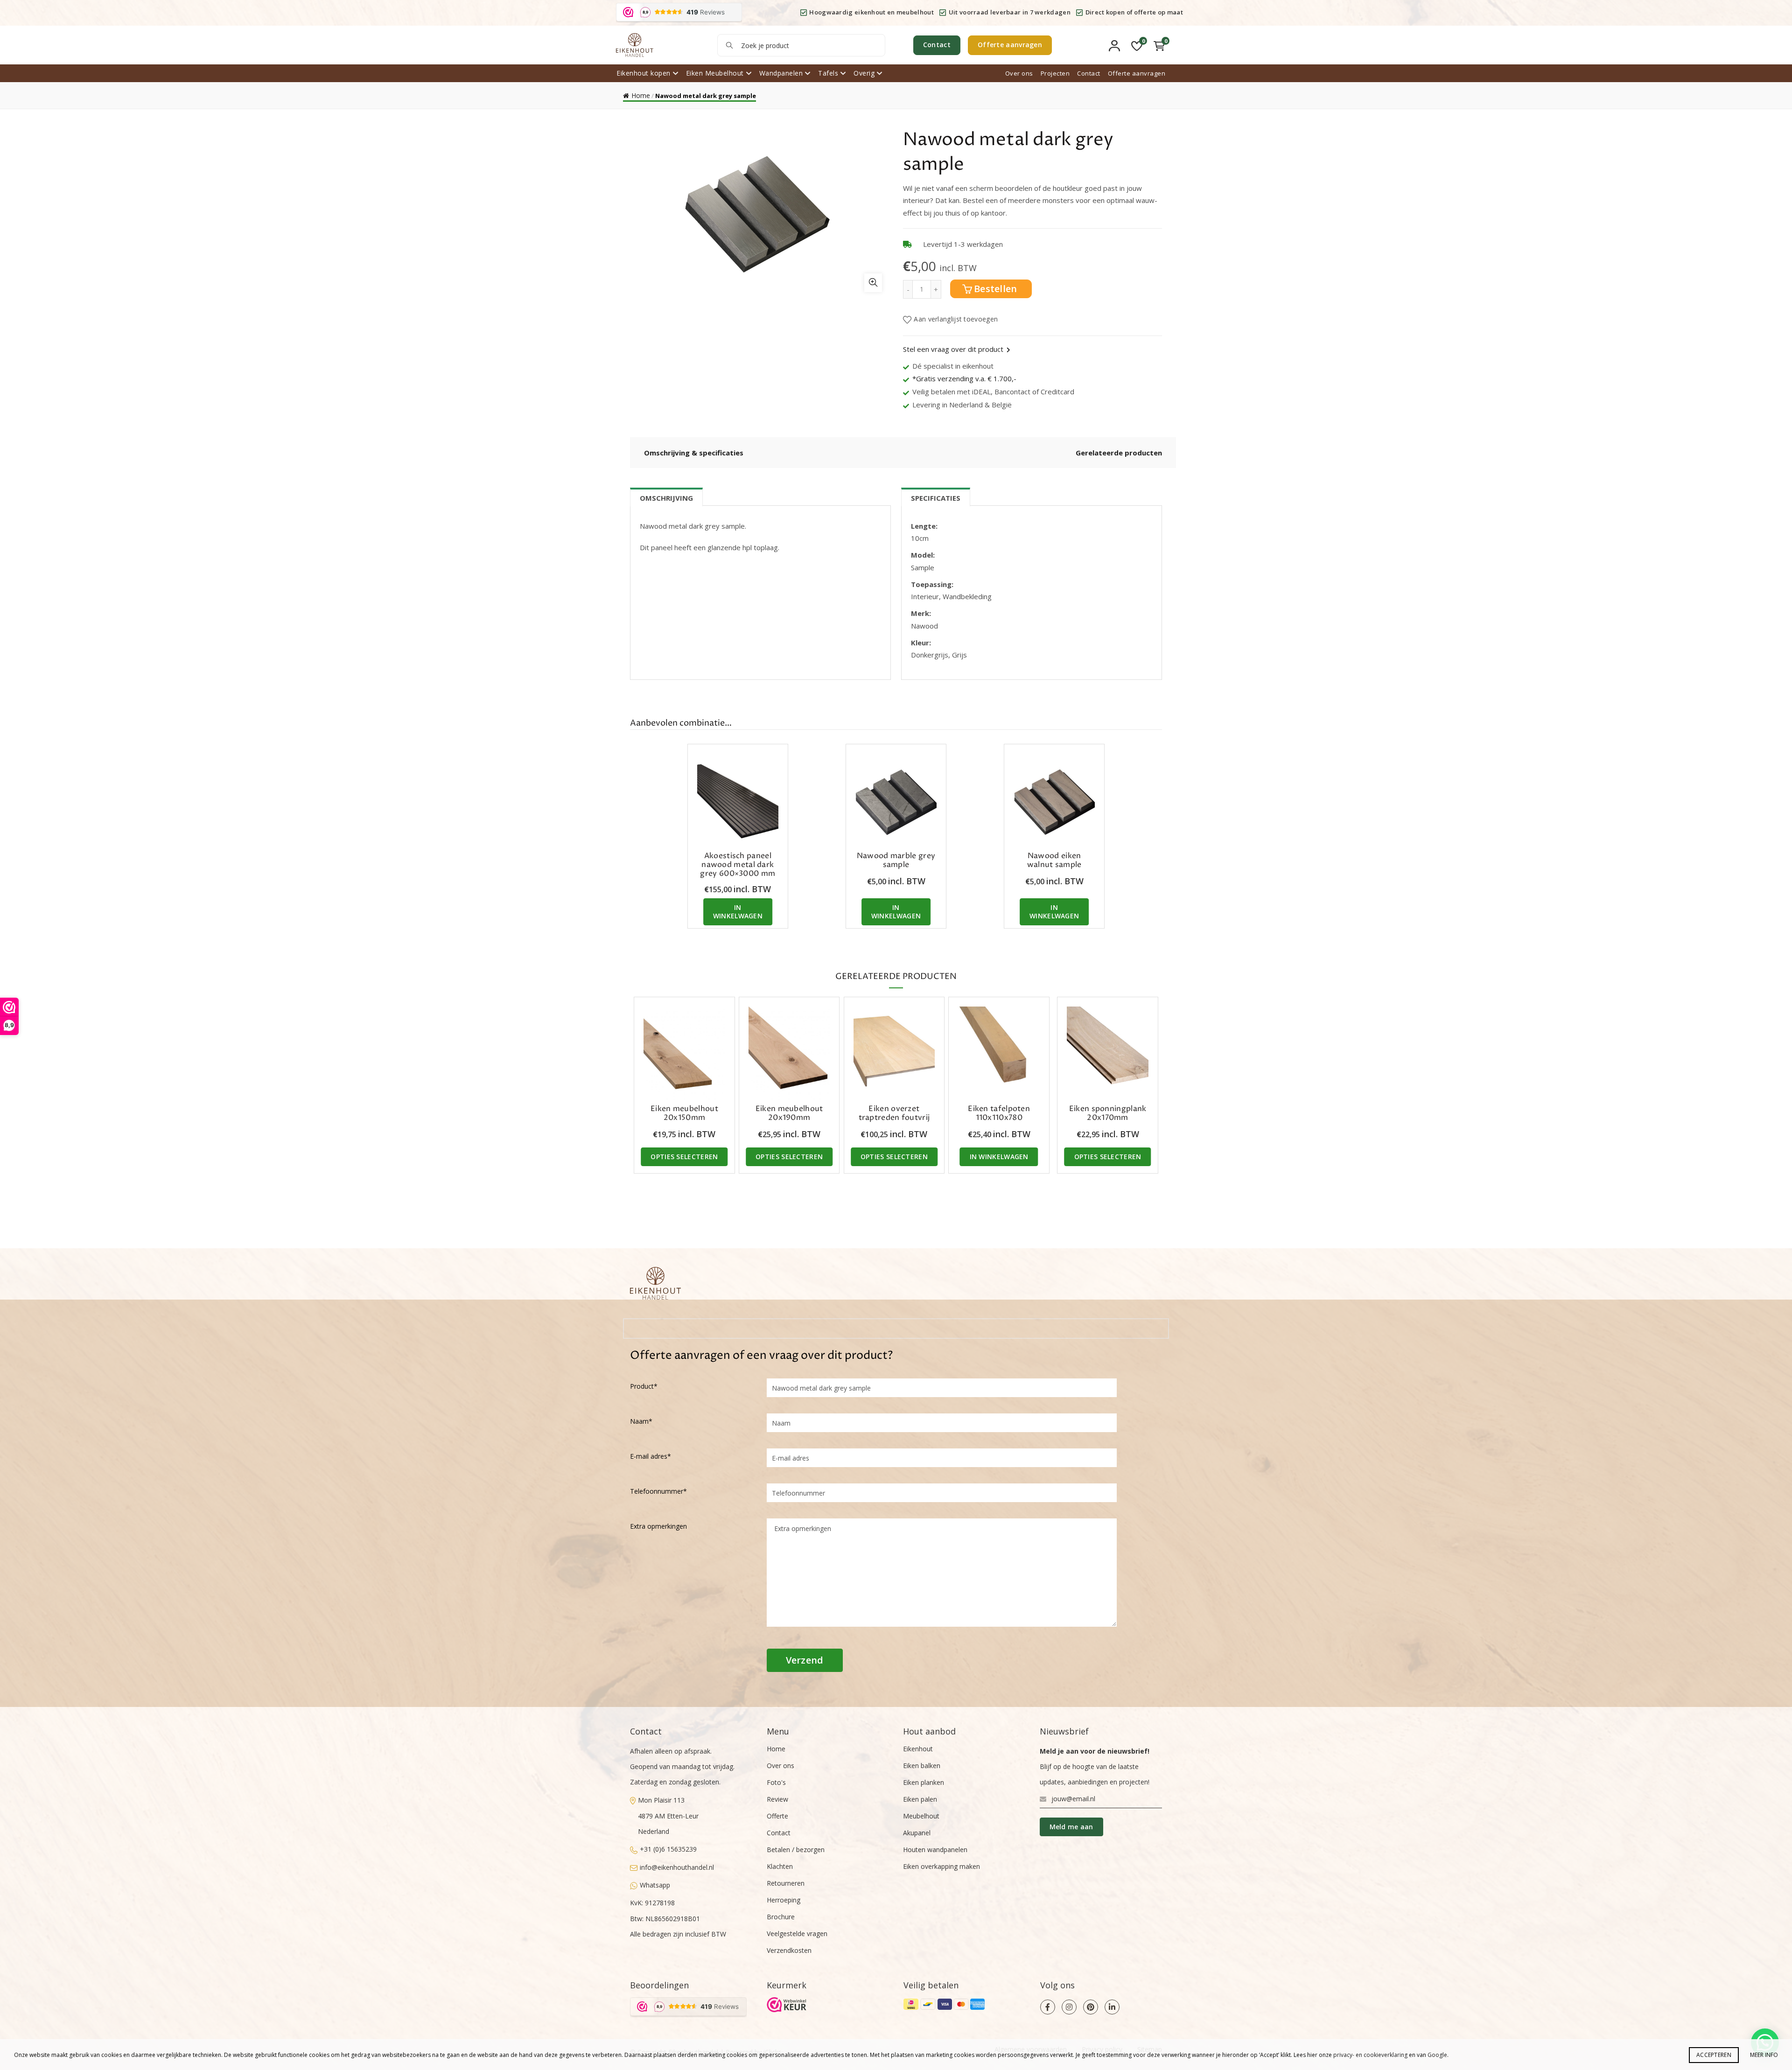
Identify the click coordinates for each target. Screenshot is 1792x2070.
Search (729, 45)
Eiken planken (924, 1782)
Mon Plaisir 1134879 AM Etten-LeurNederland (668, 1816)
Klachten (780, 1866)
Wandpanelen (781, 73)
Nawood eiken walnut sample (1054, 860)
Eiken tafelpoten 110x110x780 (999, 1113)
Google (1437, 2055)
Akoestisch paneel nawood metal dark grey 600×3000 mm (738, 865)
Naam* (641, 1421)
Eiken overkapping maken (941, 1866)
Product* (644, 1386)
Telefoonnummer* (658, 1491)
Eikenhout (918, 1749)
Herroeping (784, 1900)
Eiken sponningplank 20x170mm (1108, 1113)
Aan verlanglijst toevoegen (956, 319)
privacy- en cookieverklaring (1370, 2055)
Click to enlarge (873, 283)
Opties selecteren (684, 1157)
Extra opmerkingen (658, 1526)
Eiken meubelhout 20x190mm (789, 1113)
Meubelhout (921, 1816)
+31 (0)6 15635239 (668, 1849)
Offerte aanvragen (1010, 45)
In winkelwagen (738, 912)
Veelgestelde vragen (797, 1934)
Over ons (1019, 73)
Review (777, 1799)
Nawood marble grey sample (896, 860)
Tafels (828, 73)
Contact (937, 45)
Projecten (1055, 73)
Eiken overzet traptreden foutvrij (894, 1113)
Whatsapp (655, 1885)
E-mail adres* (651, 1456)
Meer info (1764, 2055)
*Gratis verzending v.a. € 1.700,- (964, 378)
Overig (864, 73)
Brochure (781, 1917)
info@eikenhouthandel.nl (677, 1867)
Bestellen (996, 289)
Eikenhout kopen (644, 73)
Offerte (777, 1816)
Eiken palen (920, 1799)
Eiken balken (922, 1766)
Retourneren (786, 1883)
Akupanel (917, 1833)
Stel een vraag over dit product (953, 349)
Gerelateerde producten (1119, 453)
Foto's (776, 1782)
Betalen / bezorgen (796, 1850)
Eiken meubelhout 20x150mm (684, 1113)
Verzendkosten (789, 1950)
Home (641, 95)
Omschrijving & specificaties (694, 453)
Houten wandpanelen (935, 1850)
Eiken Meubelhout (715, 73)
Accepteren (1714, 2055)
